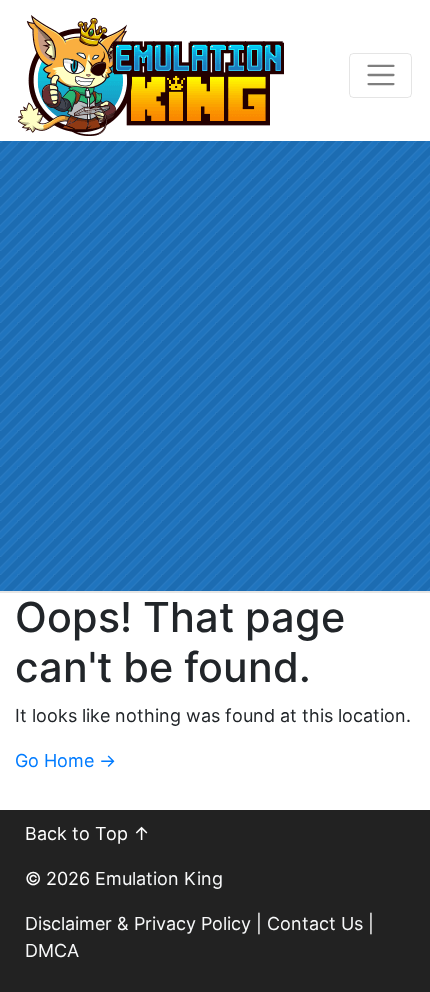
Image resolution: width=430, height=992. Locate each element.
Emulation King (159, 878)
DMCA (52, 950)
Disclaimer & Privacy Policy (138, 923)
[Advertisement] (215, 366)
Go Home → (65, 760)
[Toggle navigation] (380, 75)
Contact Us (315, 923)
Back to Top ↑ (87, 833)
